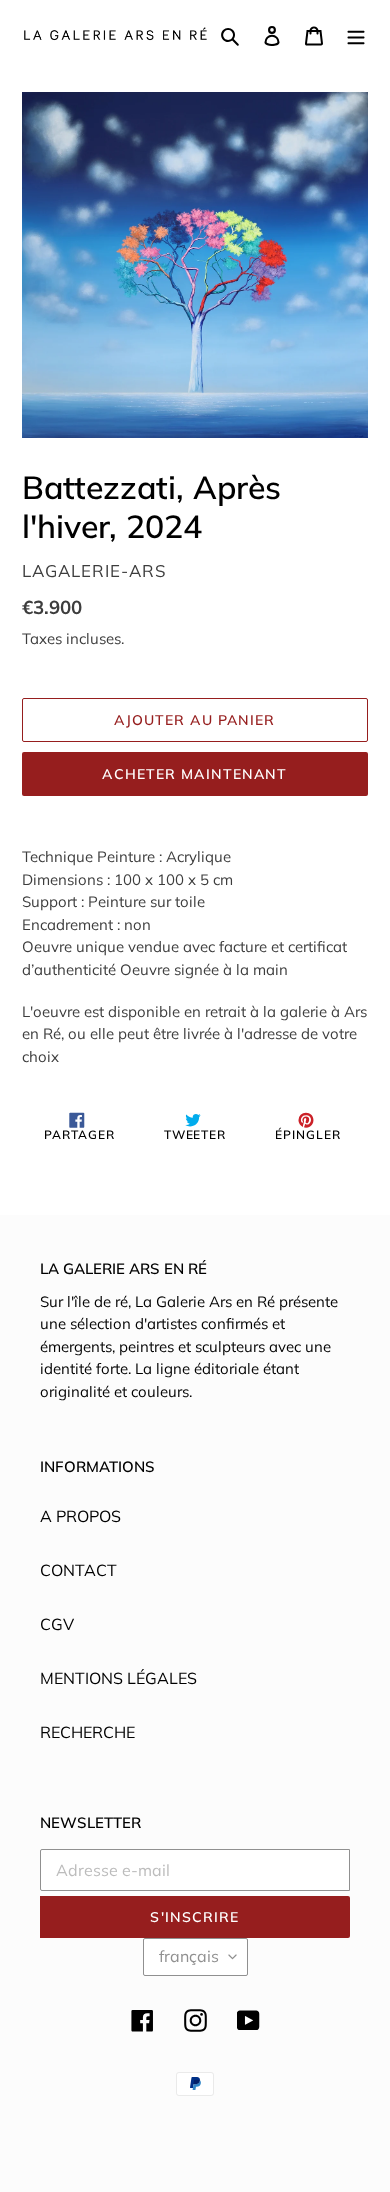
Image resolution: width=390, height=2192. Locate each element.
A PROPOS (80, 1516)
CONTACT (78, 1570)
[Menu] (356, 34)
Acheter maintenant (194, 774)
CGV (57, 1624)
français (189, 1956)
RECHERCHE (87, 1732)
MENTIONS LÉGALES (118, 1678)
